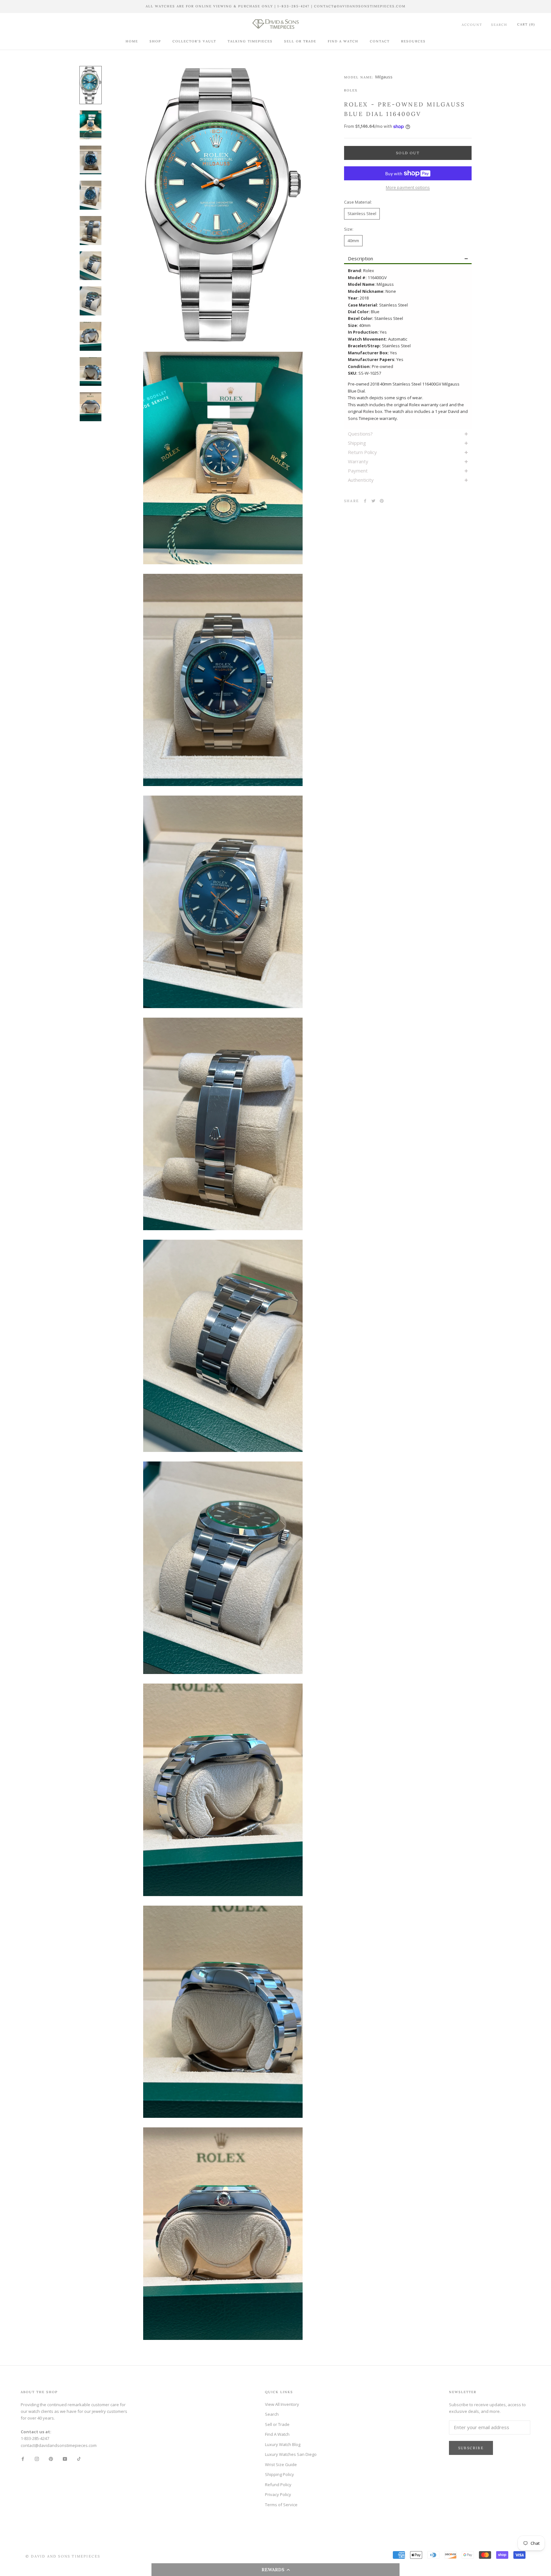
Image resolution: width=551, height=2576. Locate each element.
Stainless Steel (362, 213)
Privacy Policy (278, 2494)
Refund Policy (278, 2485)
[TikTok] (79, 2459)
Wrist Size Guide (281, 2464)
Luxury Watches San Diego (291, 2454)
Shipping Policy (279, 2474)
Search (499, 24)
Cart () (526, 24)
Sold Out (408, 153)
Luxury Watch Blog (283, 2444)
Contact (380, 41)
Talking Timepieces (250, 41)
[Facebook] (365, 501)
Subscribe (471, 2448)
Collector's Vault (194, 41)
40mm (353, 241)
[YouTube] (65, 2459)
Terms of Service (281, 2505)
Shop (155, 41)
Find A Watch (343, 41)
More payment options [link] (408, 187)
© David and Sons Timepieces (63, 2556)
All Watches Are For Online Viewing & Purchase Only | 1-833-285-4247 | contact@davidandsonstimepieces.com (276, 6)
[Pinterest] (382, 501)
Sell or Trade (300, 41)
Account (472, 24)
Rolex (351, 90)
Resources (413, 41)
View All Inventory (282, 2404)
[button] (275, 2570)
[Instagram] (37, 2459)
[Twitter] (373, 501)
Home (132, 41)
